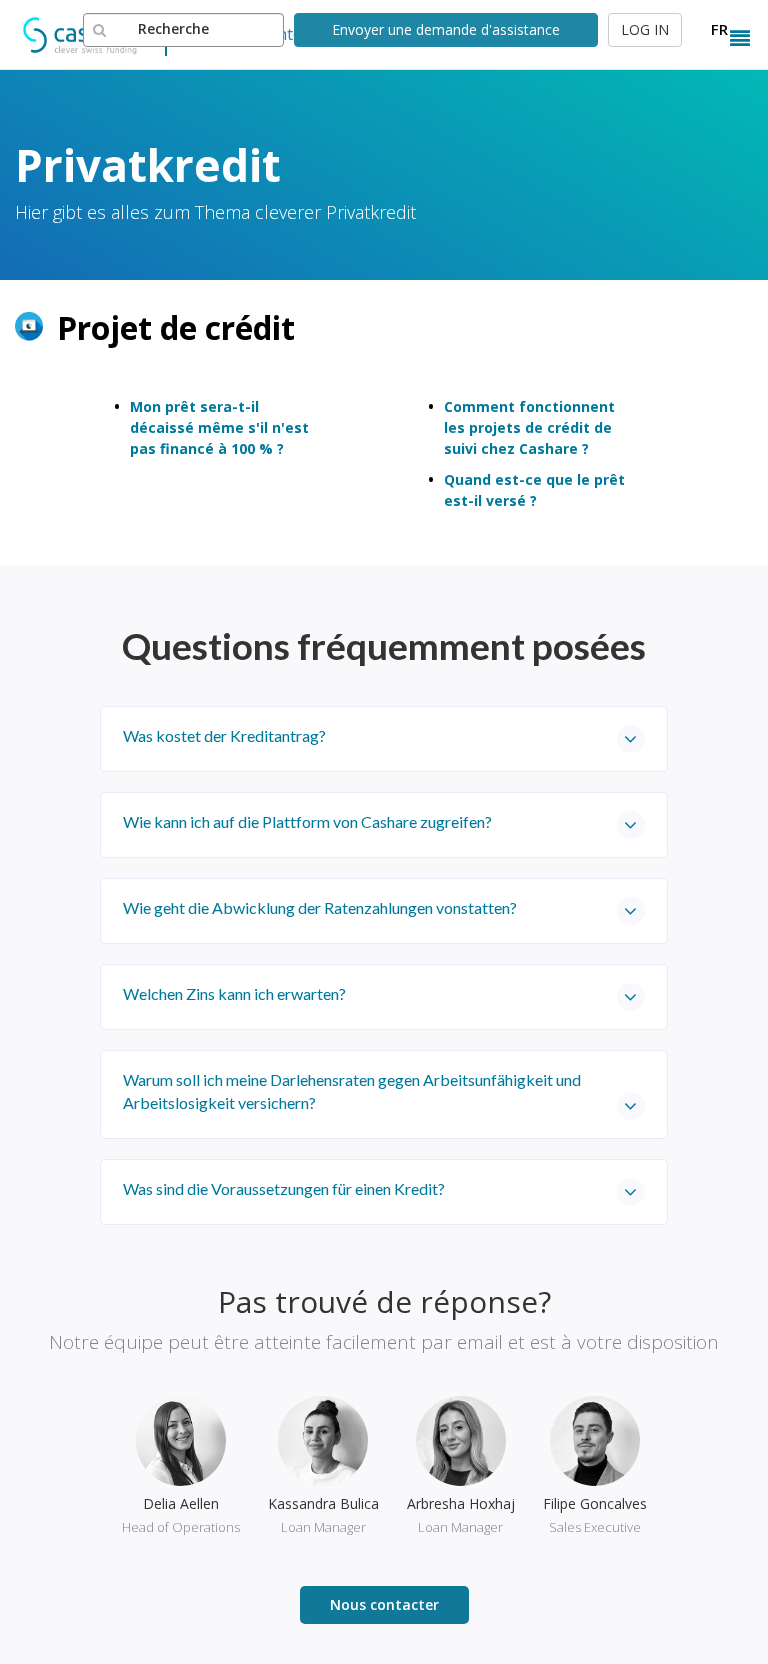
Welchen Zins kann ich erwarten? (234, 993)
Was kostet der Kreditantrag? (224, 735)
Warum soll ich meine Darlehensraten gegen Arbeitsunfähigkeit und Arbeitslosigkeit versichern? (352, 1090)
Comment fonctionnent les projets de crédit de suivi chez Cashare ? (529, 427)
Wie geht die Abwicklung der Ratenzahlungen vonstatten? (320, 907)
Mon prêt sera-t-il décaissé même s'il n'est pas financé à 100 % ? (219, 427)
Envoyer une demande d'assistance (446, 29)
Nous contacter (384, 1604)
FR (719, 29)
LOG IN (645, 29)
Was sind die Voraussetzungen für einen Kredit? (284, 1188)
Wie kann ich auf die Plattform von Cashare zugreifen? (307, 821)
